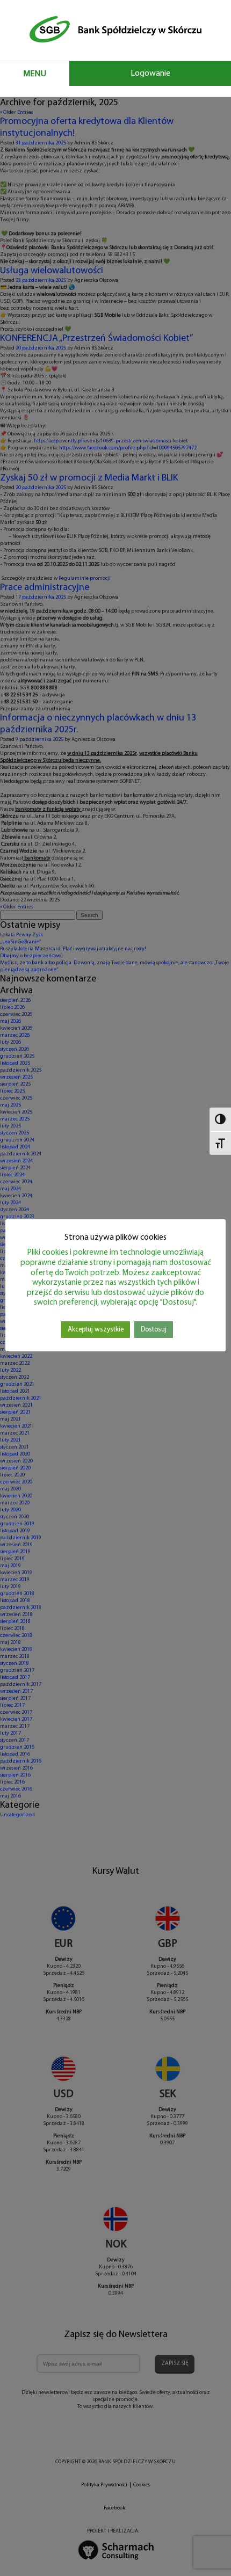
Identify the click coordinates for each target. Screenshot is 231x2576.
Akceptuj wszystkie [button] (96, 1330)
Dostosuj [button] (154, 1330)
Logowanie (150, 74)
